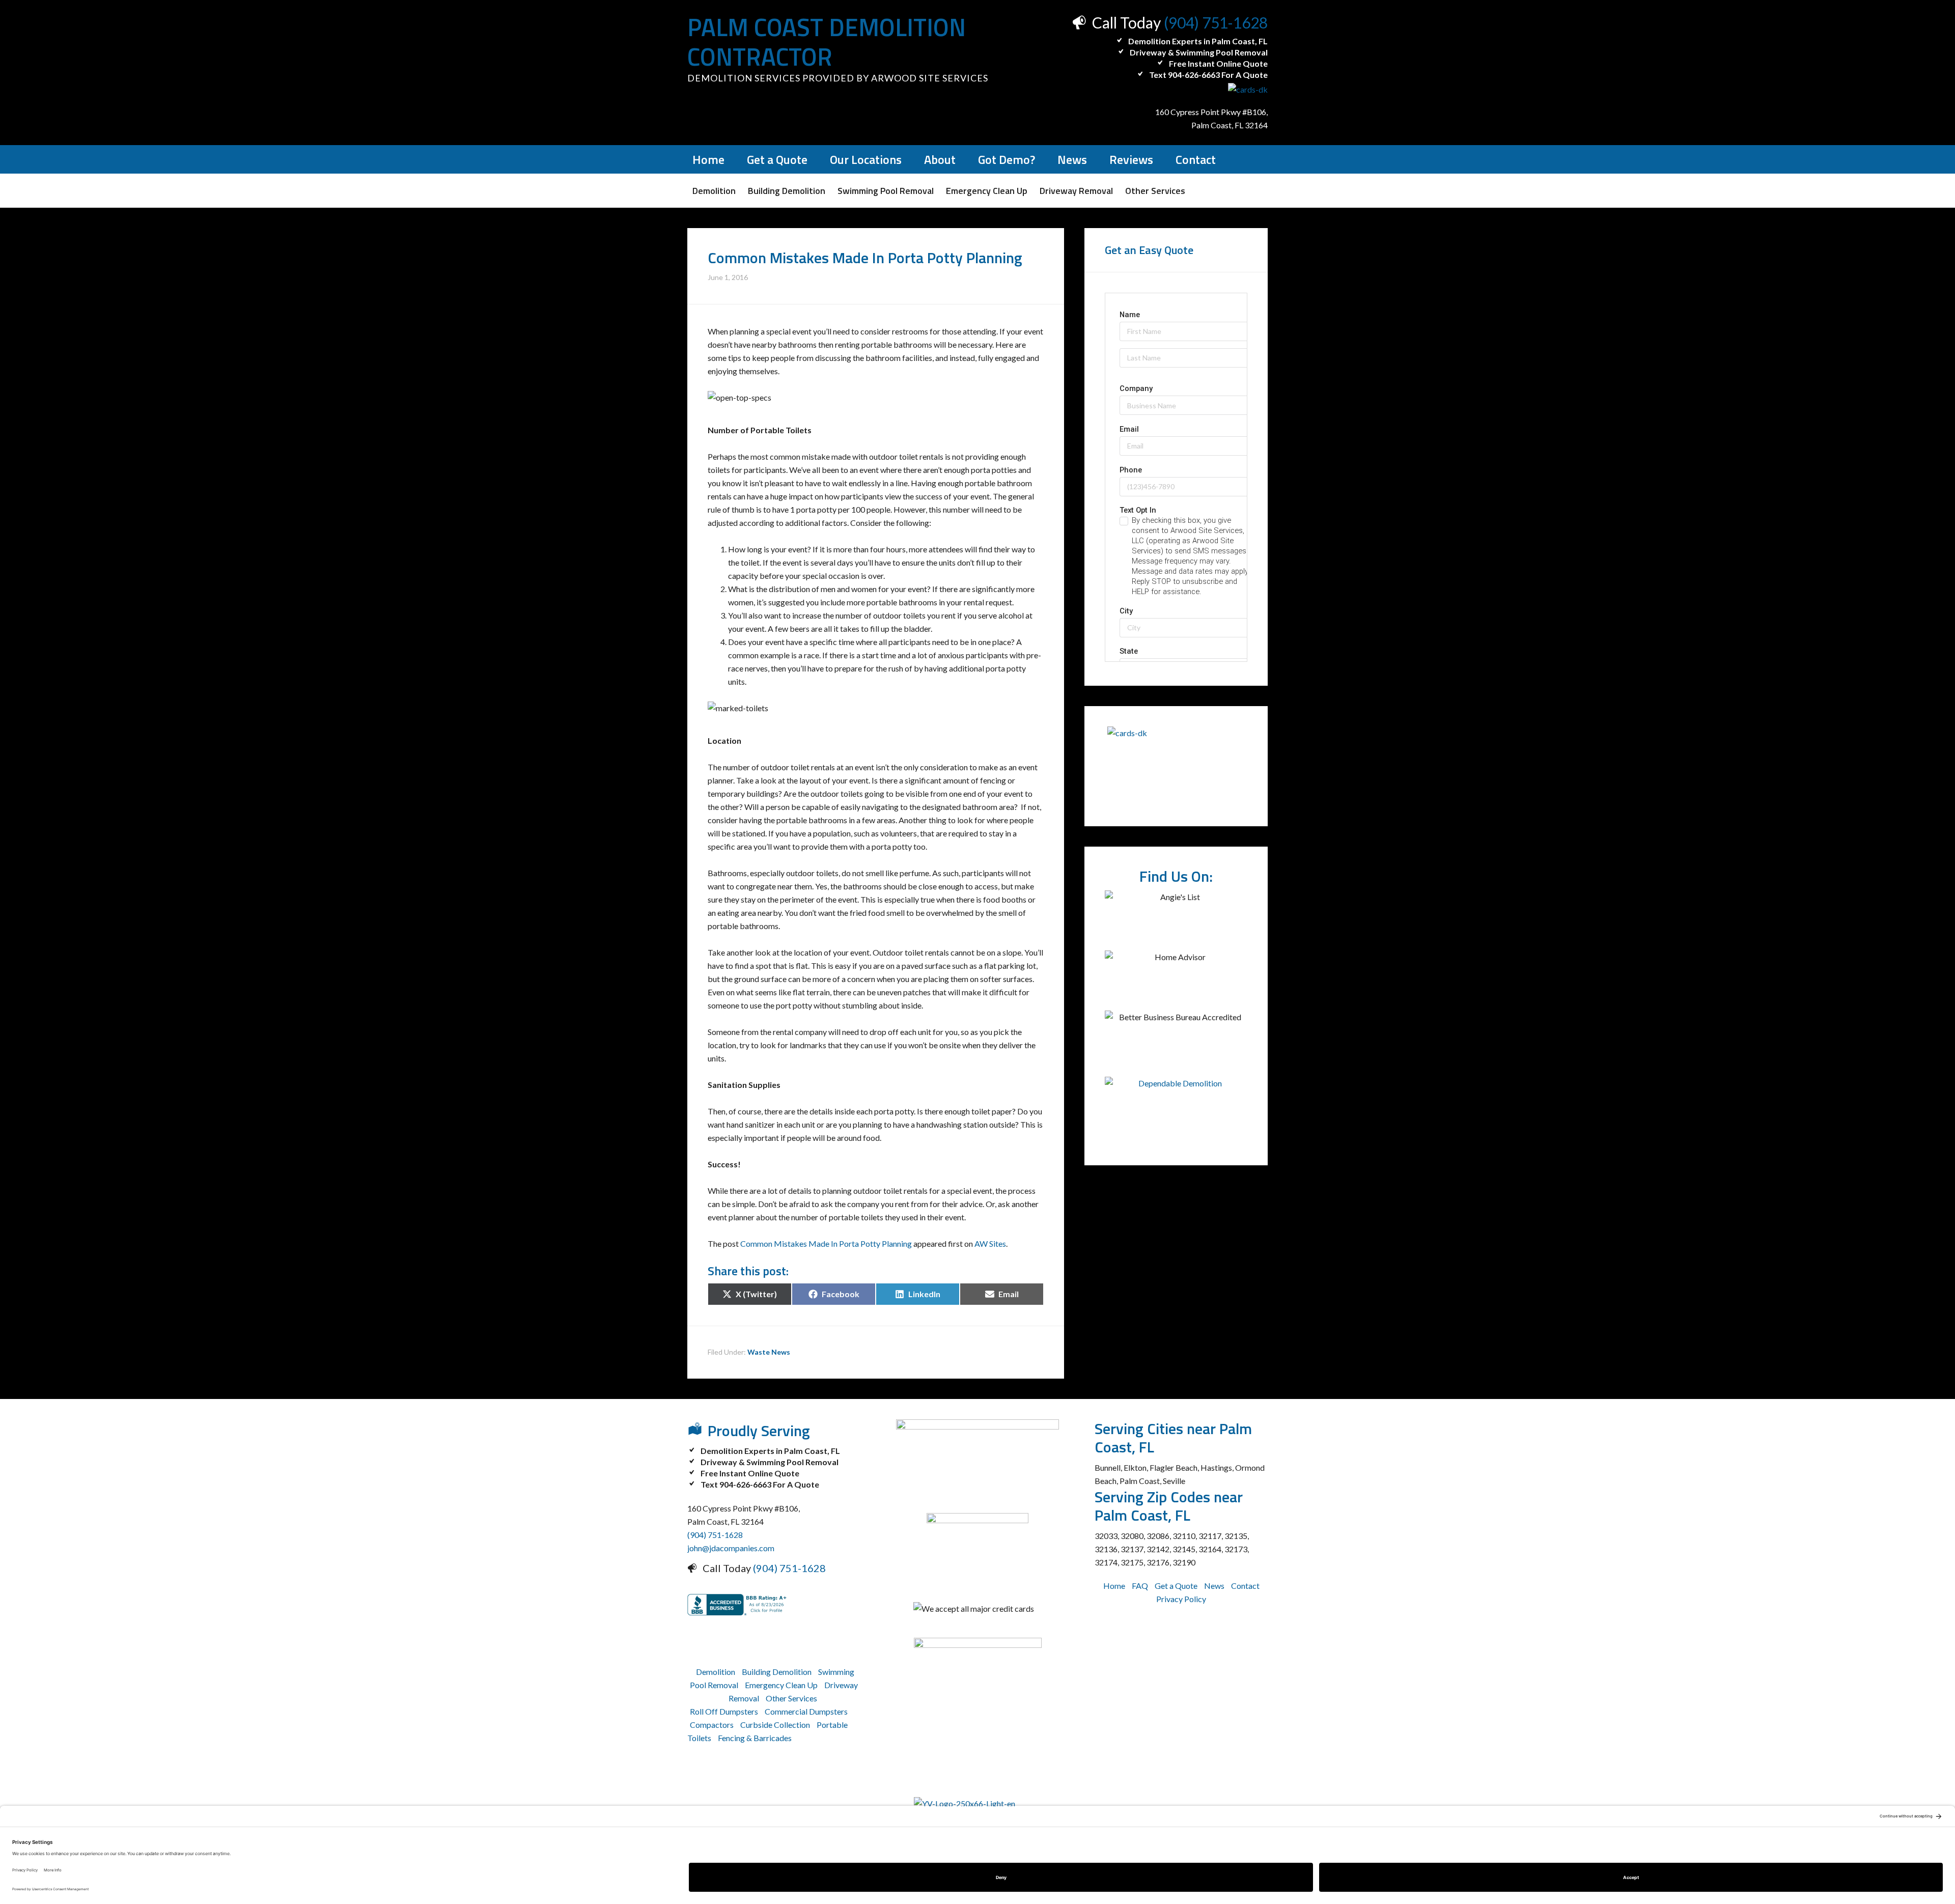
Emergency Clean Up (781, 1685)
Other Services (791, 1698)
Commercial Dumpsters (806, 1711)
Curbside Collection (775, 1725)
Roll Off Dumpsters (724, 1711)
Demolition (716, 1672)
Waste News (769, 1352)
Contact (1245, 1586)
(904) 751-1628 (1216, 22)
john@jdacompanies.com (731, 1548)
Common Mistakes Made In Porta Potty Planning (826, 1243)
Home (1114, 1586)
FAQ (1140, 1586)
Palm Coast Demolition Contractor (827, 42)
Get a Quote (1176, 1586)
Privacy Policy (1181, 1599)
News (1214, 1586)
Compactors (712, 1725)
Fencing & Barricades (755, 1738)
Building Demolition (777, 1672)
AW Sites (990, 1243)
